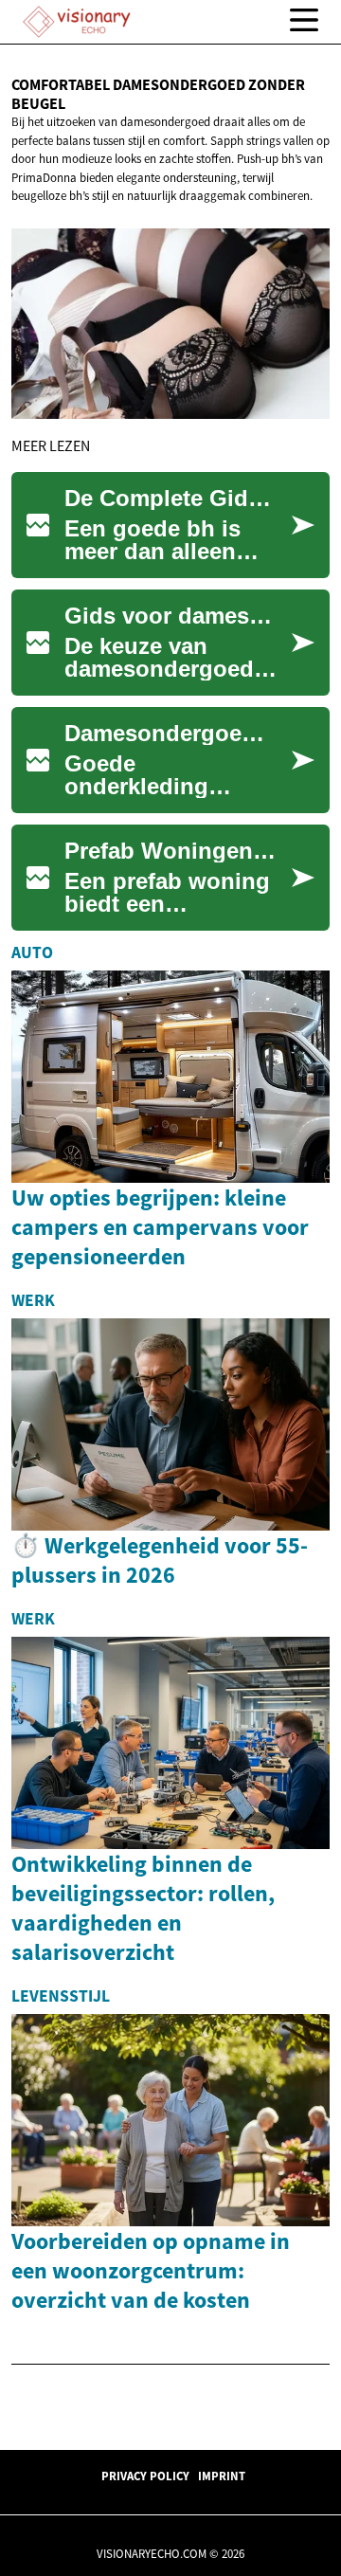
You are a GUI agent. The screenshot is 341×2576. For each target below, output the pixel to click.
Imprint (222, 2476)
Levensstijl (61, 1996)
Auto (32, 952)
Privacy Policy (145, 2476)
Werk (33, 1300)
